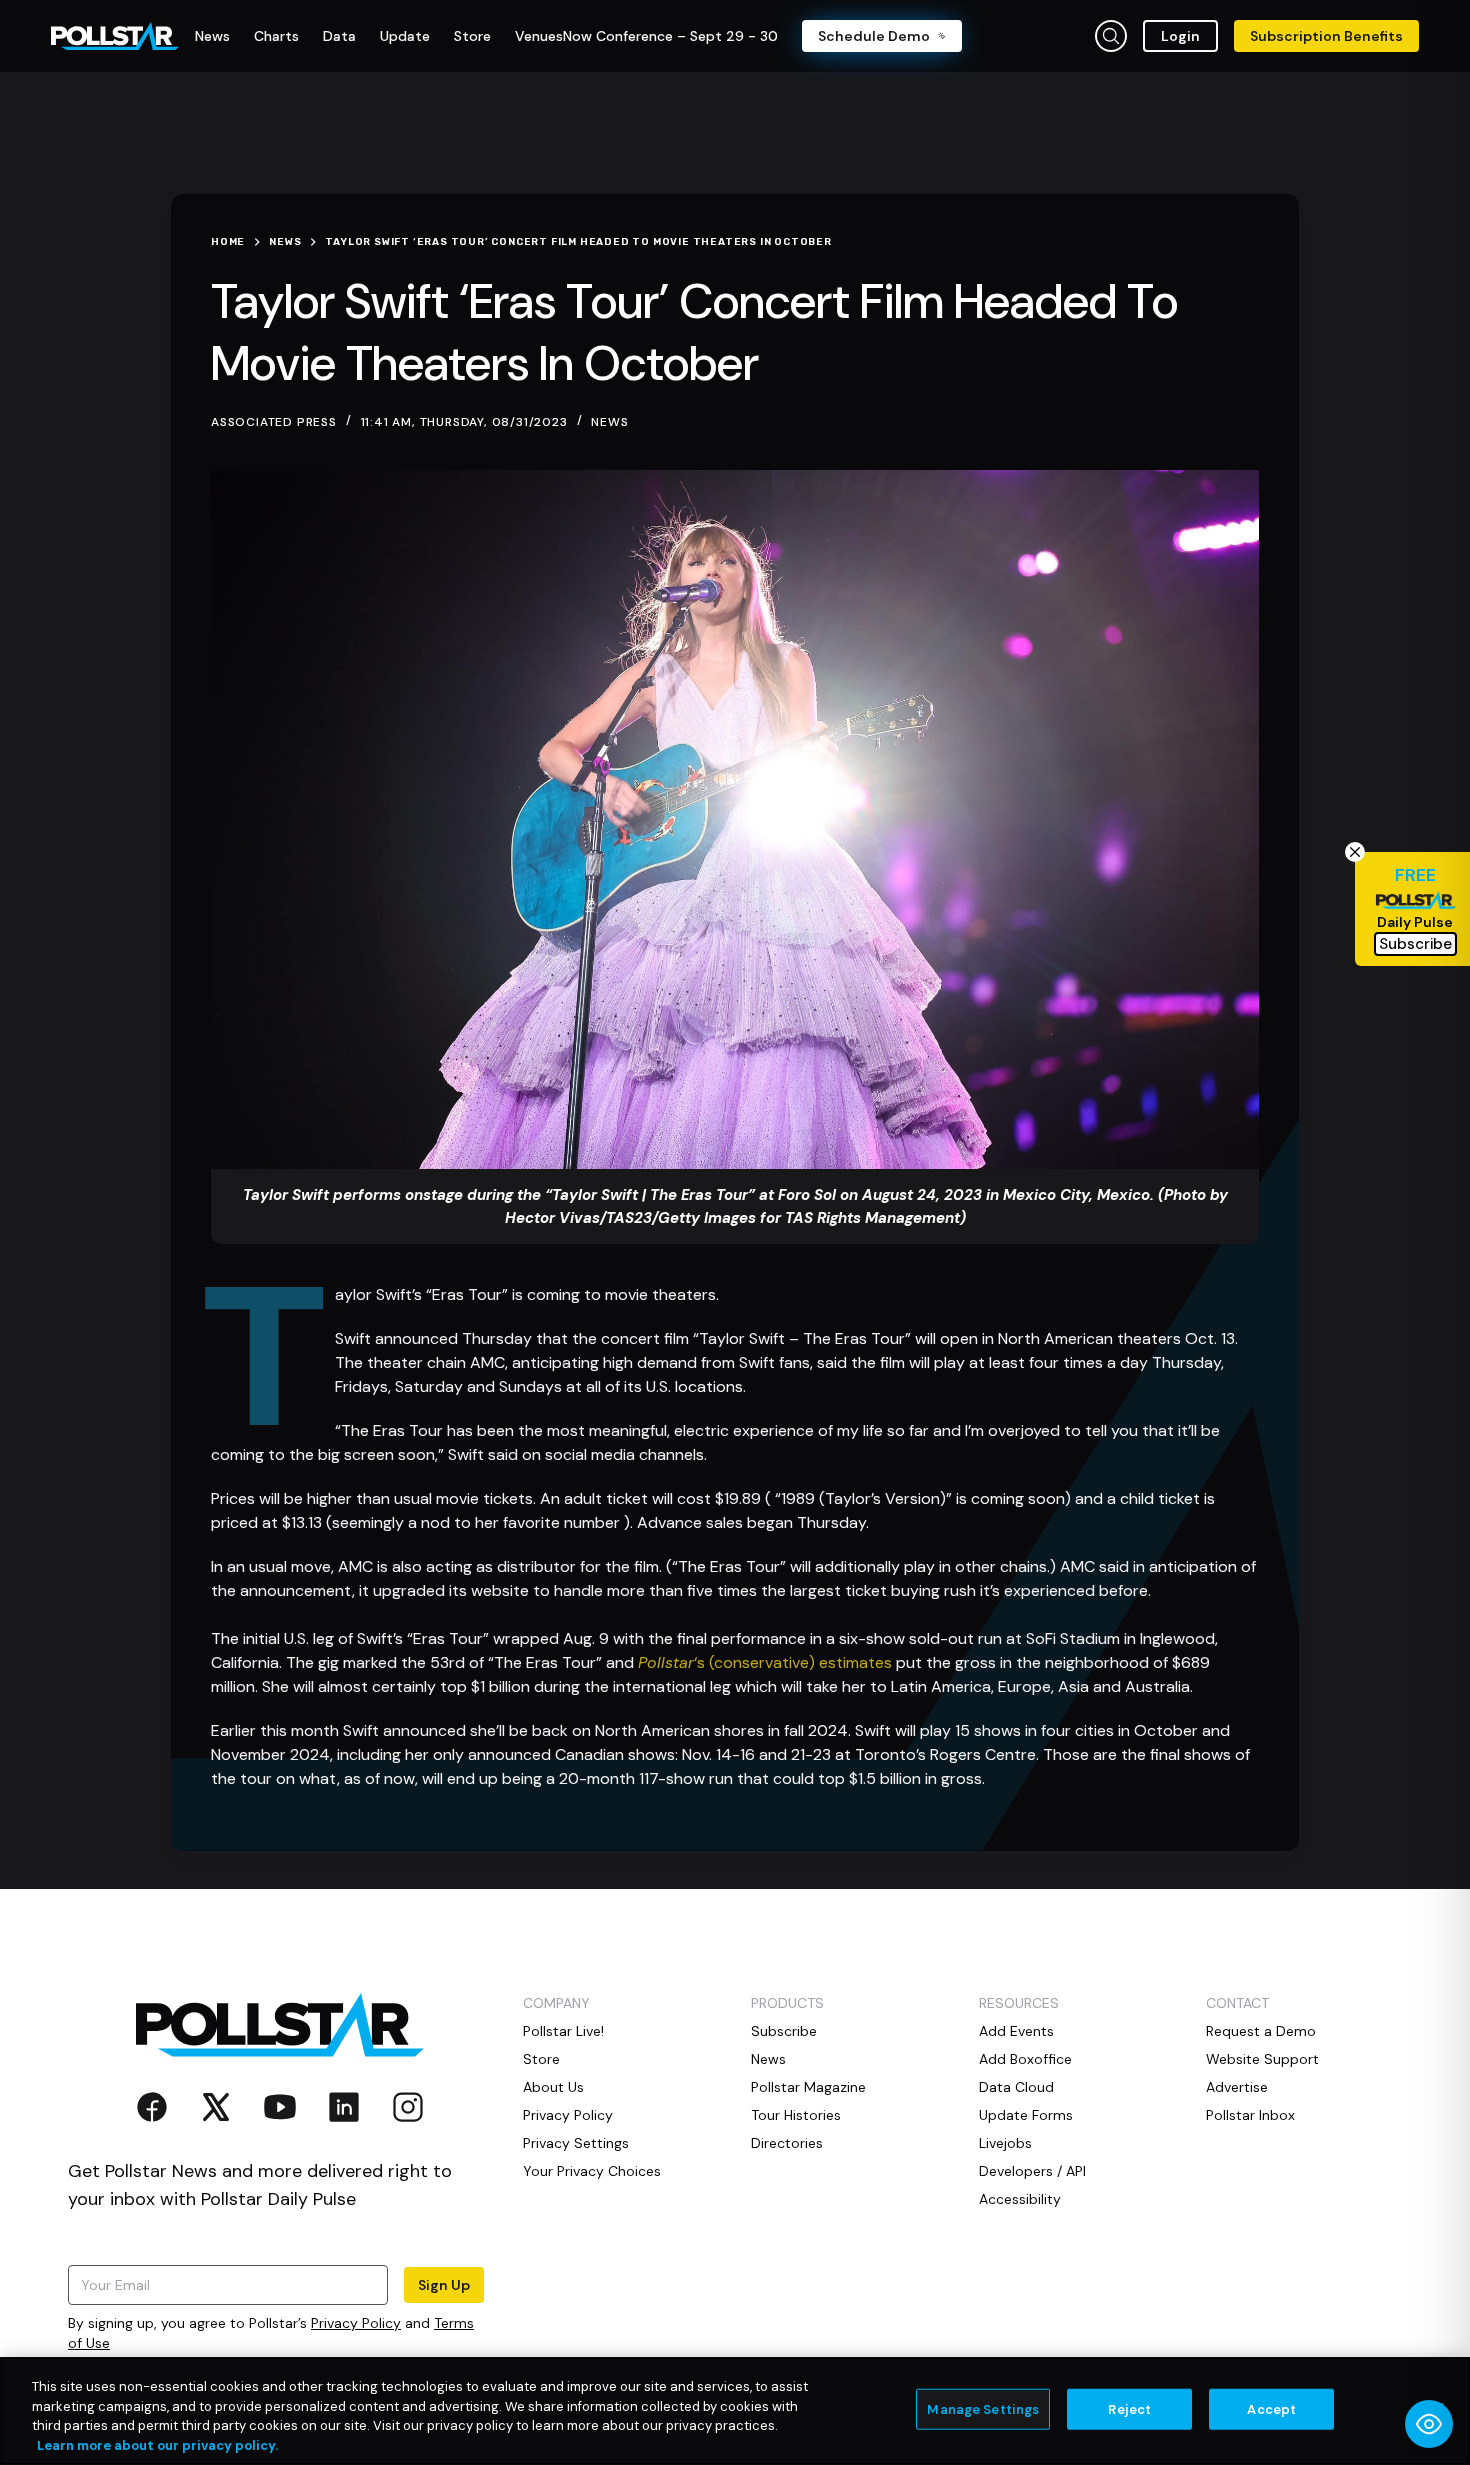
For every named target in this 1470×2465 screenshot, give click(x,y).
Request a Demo (1261, 2031)
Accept (1271, 2409)
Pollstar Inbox (1250, 2115)
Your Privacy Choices (592, 2171)
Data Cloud (1016, 2087)
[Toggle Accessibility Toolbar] (1429, 2424)
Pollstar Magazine (808, 2087)
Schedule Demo (874, 36)
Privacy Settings (576, 2143)
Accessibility (1020, 2199)
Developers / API (1032, 2171)
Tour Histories (796, 2115)
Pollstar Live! (563, 2031)
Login (1180, 36)
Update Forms (1026, 2115)
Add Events (1016, 2031)
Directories (787, 2143)
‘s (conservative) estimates (765, 1662)
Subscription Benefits (1326, 36)
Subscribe (784, 2031)
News (609, 422)
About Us (553, 2087)
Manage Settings (983, 2409)
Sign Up (444, 2285)
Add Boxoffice (1025, 2059)
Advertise (1237, 2087)
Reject (1129, 2409)
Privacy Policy (356, 2323)
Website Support (1262, 2059)
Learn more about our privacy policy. (157, 2444)
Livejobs (1005, 2143)
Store (541, 2059)
